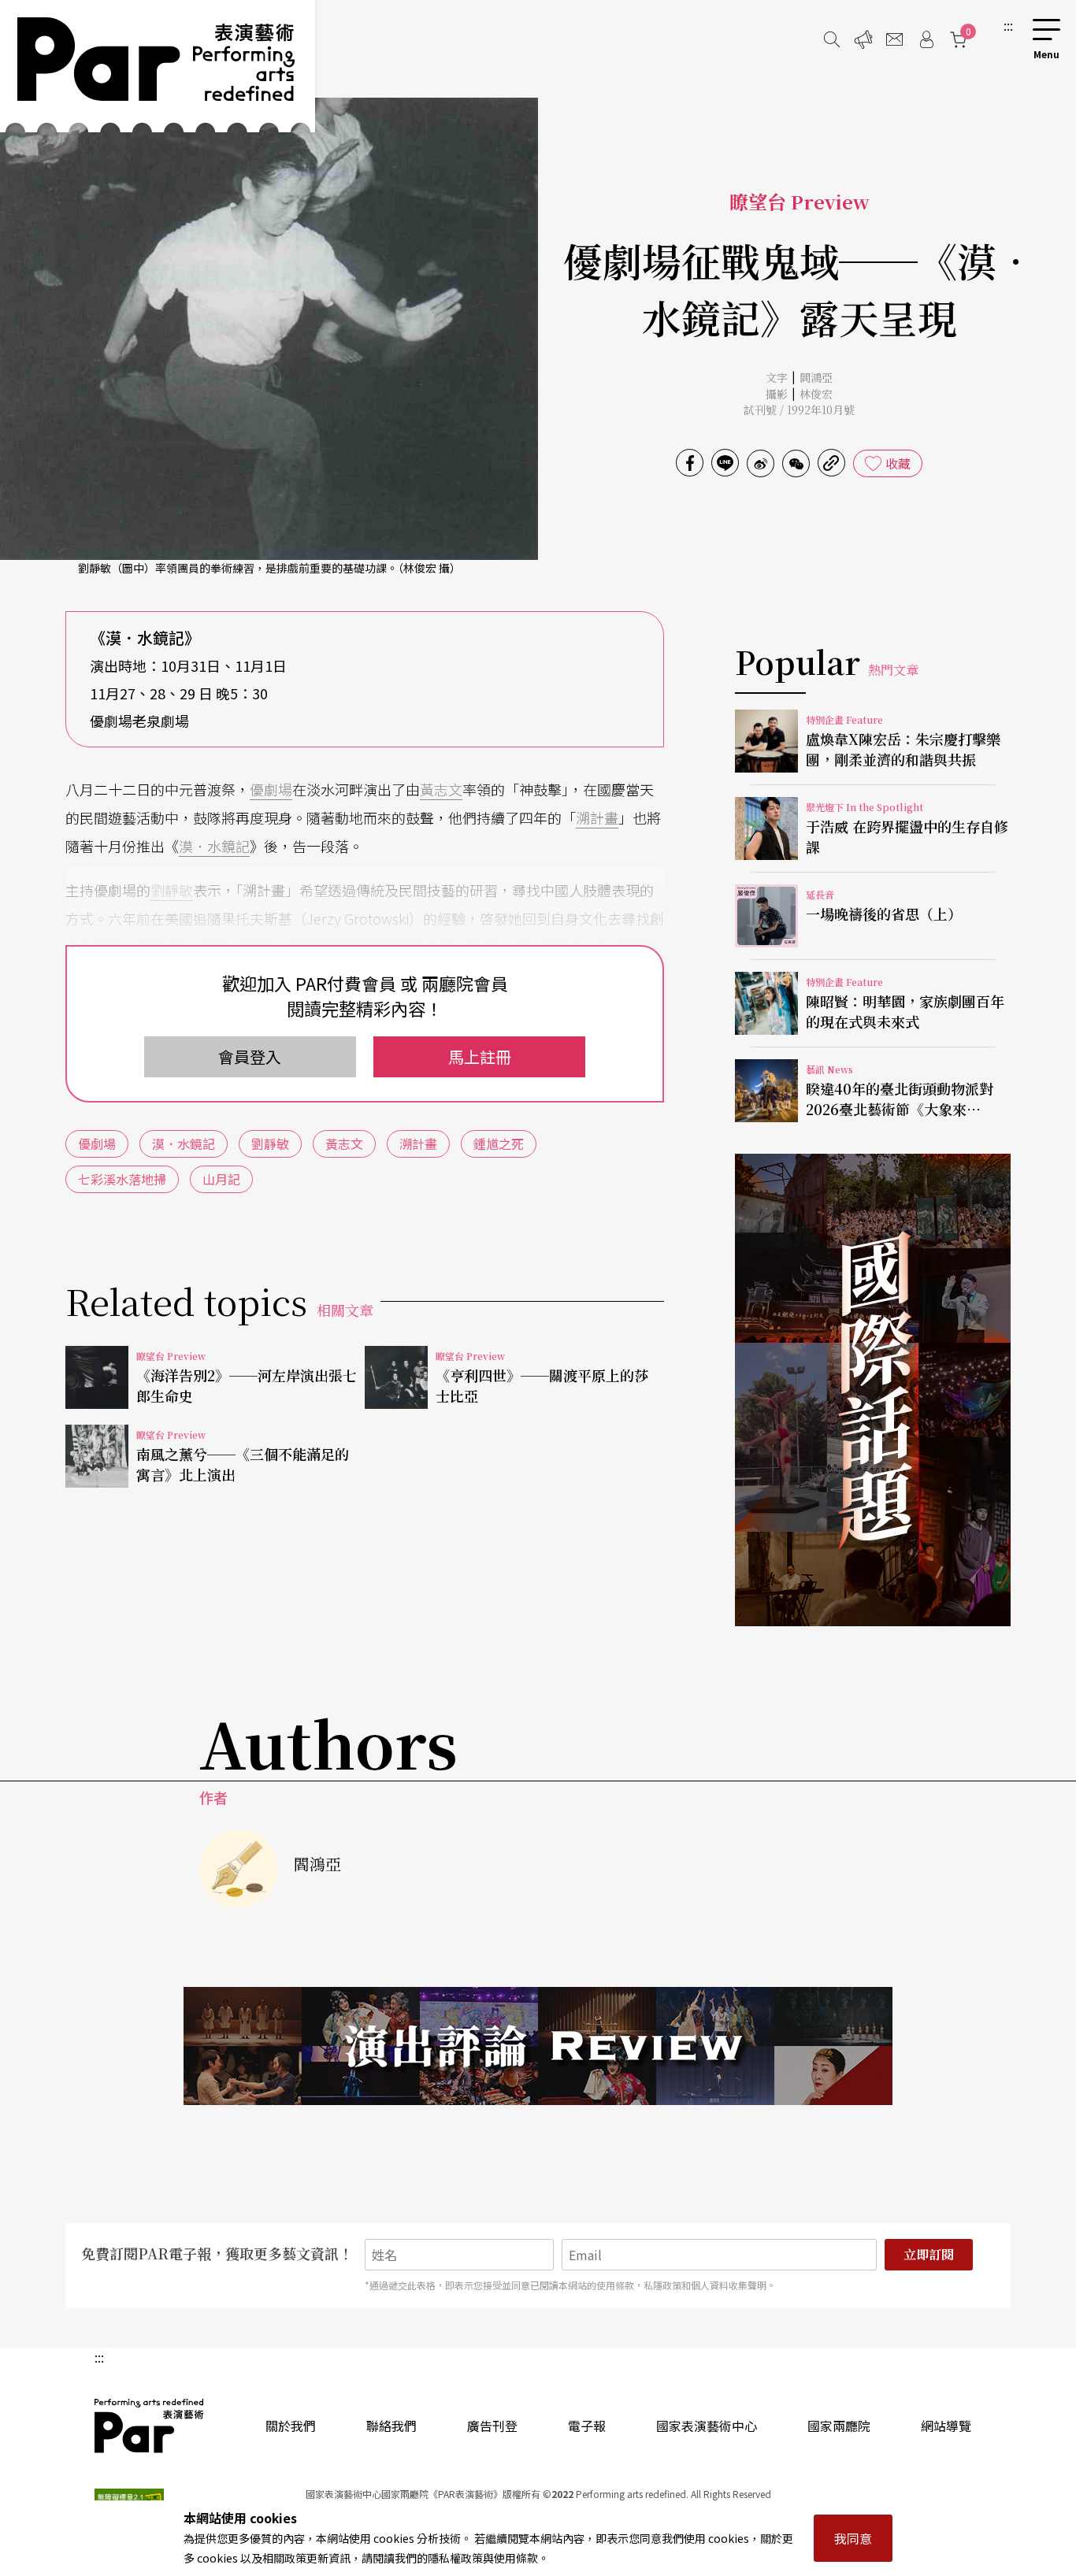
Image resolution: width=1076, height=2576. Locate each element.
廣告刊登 (492, 2426)
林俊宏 (816, 394)
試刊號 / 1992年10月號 (799, 410)
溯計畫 (597, 817)
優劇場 (271, 789)
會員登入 (250, 1056)
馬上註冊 (480, 1056)
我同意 (853, 2538)
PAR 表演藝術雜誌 (150, 2426)
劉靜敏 (172, 890)
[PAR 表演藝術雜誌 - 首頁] (158, 66)
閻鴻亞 (816, 377)
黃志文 (441, 789)
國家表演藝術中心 (707, 2426)
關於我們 (291, 2426)
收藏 (898, 463)
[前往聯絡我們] (895, 39)
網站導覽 (946, 2426)
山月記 (221, 1179)
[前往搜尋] (832, 39)
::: (1008, 25)
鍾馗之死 (499, 1143)
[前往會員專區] (926, 39)
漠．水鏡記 (214, 846)
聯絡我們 (391, 2426)
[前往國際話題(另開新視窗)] (873, 1390)
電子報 (587, 2426)
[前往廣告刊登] (863, 39)
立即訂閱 (929, 2254)
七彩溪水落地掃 (122, 1179)
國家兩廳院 (839, 2426)
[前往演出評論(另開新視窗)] (538, 2046)
